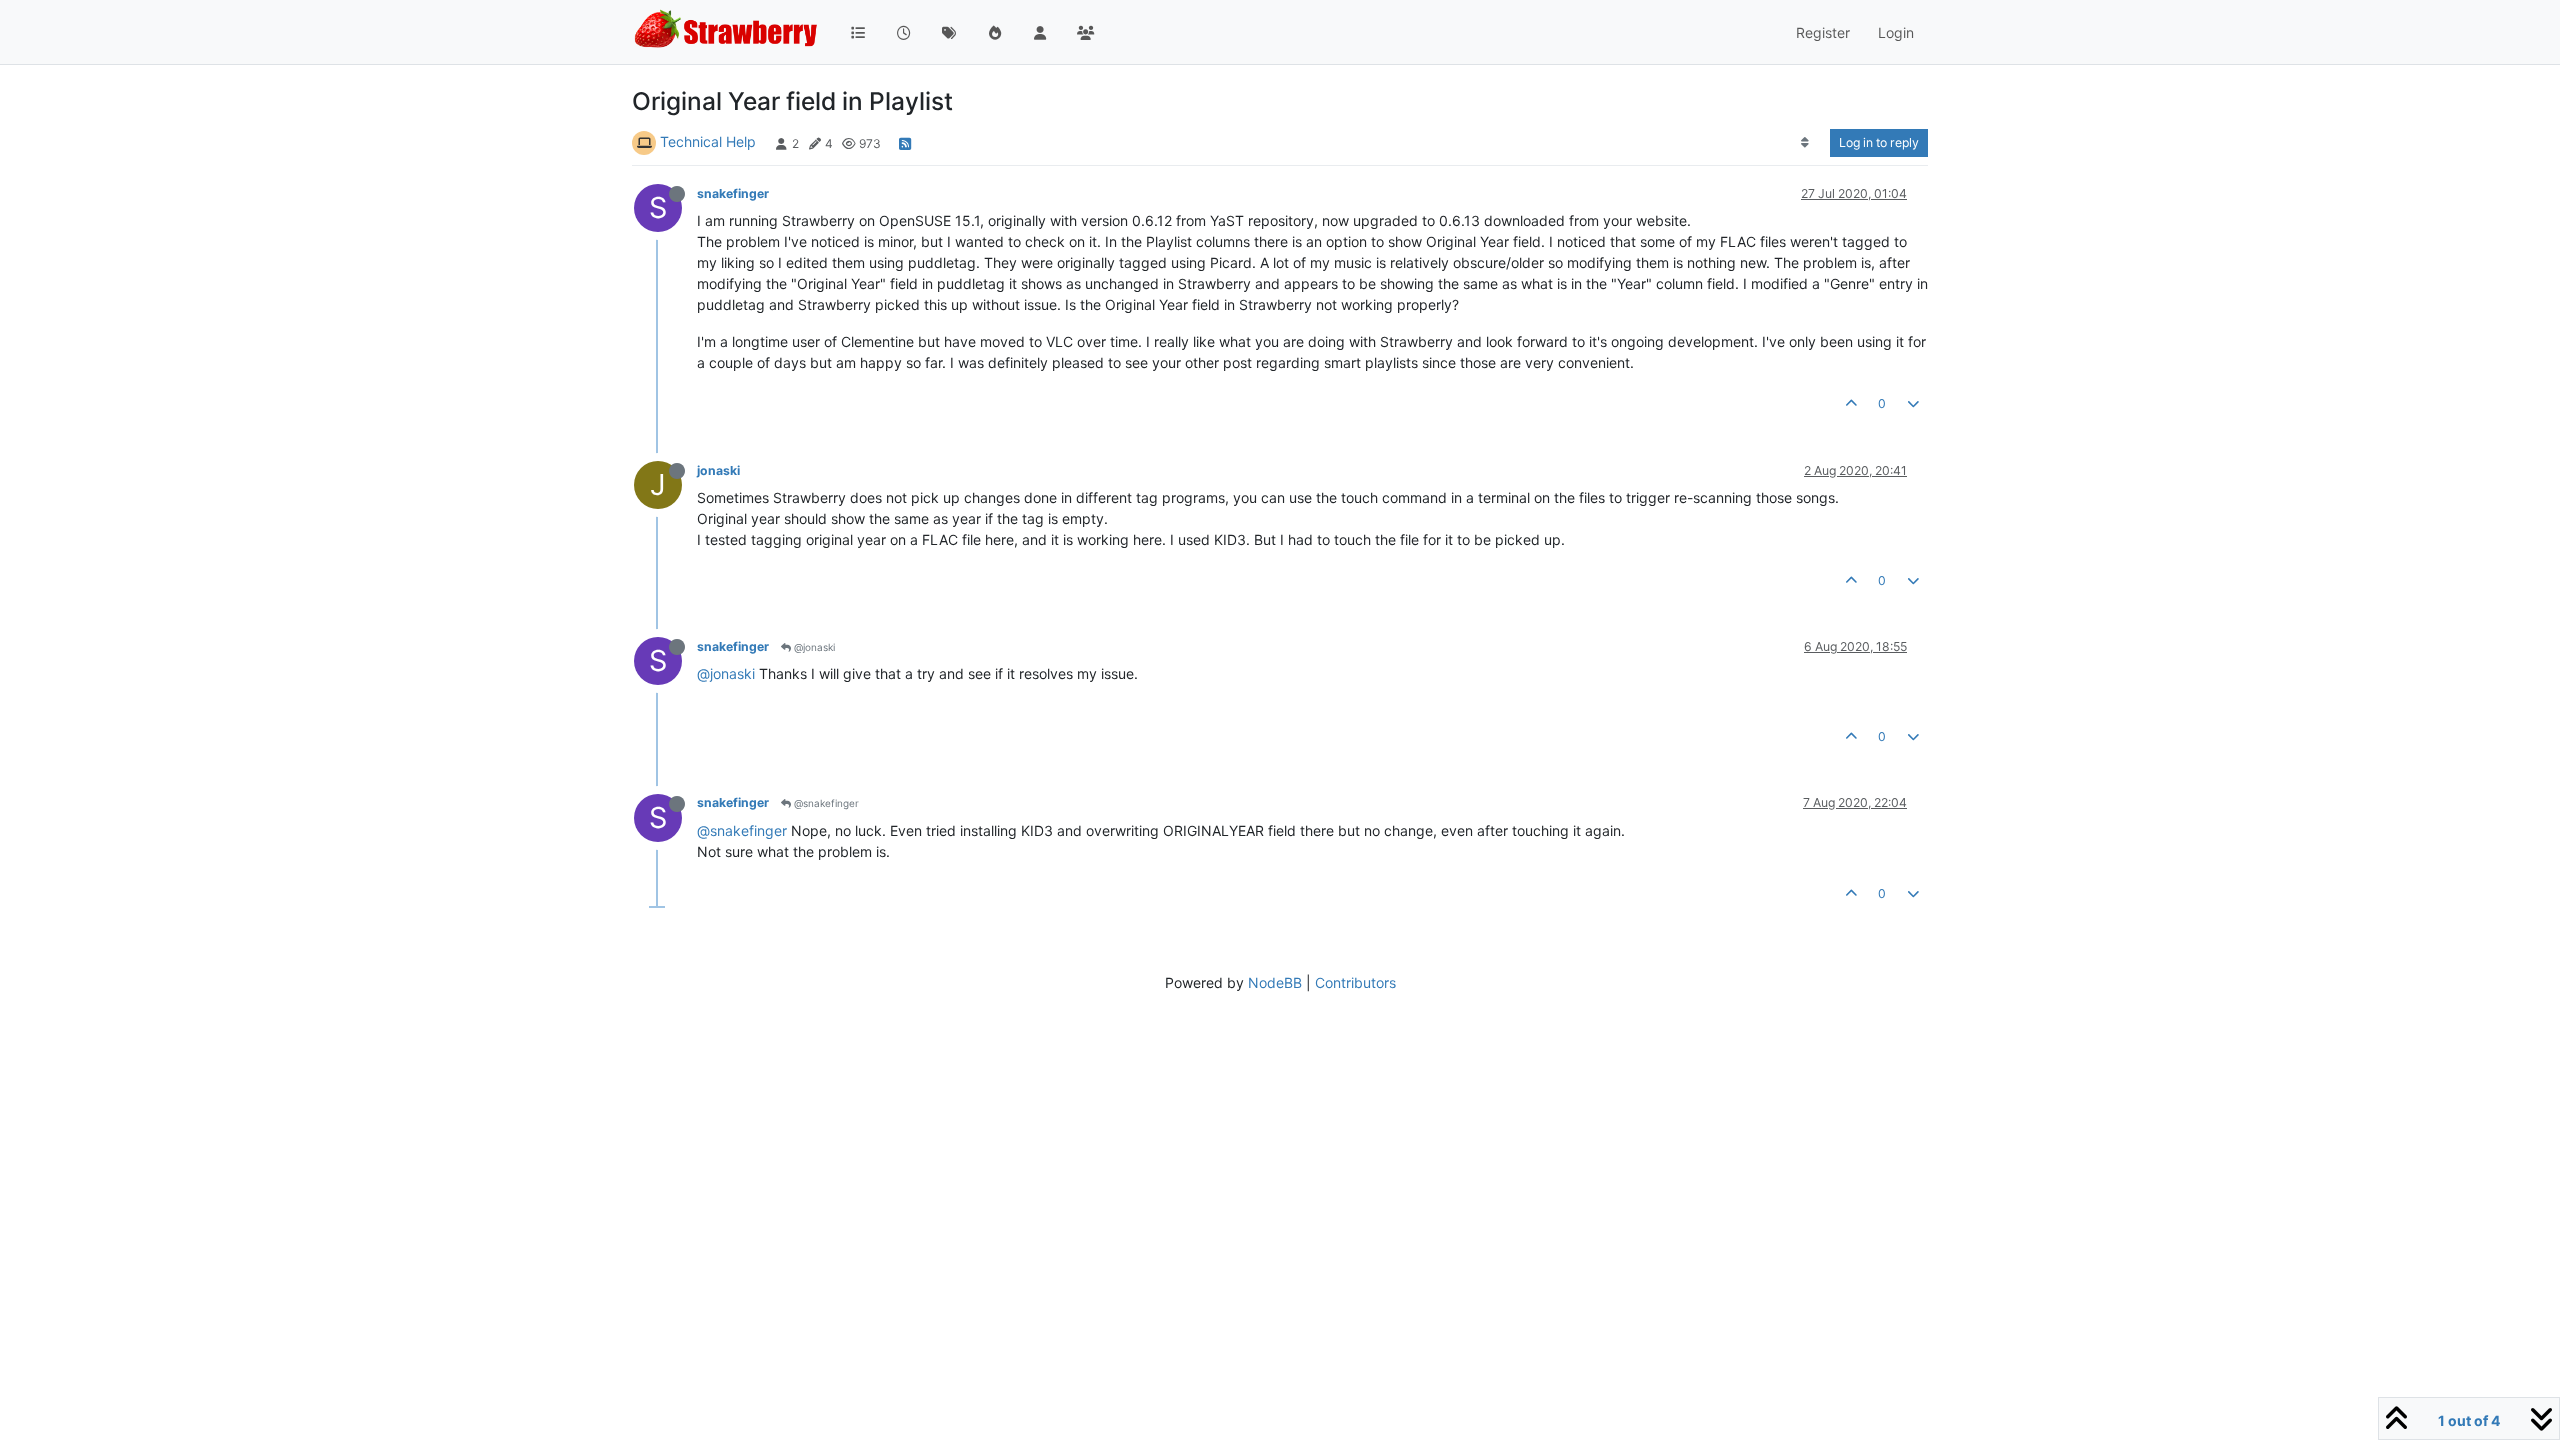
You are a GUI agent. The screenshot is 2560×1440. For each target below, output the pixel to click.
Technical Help (708, 141)
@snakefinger (825, 803)
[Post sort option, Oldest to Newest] (1805, 143)
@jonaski (813, 647)
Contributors (1355, 982)
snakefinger (733, 193)
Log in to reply (1879, 142)
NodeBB (1275, 982)
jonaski (718, 470)
